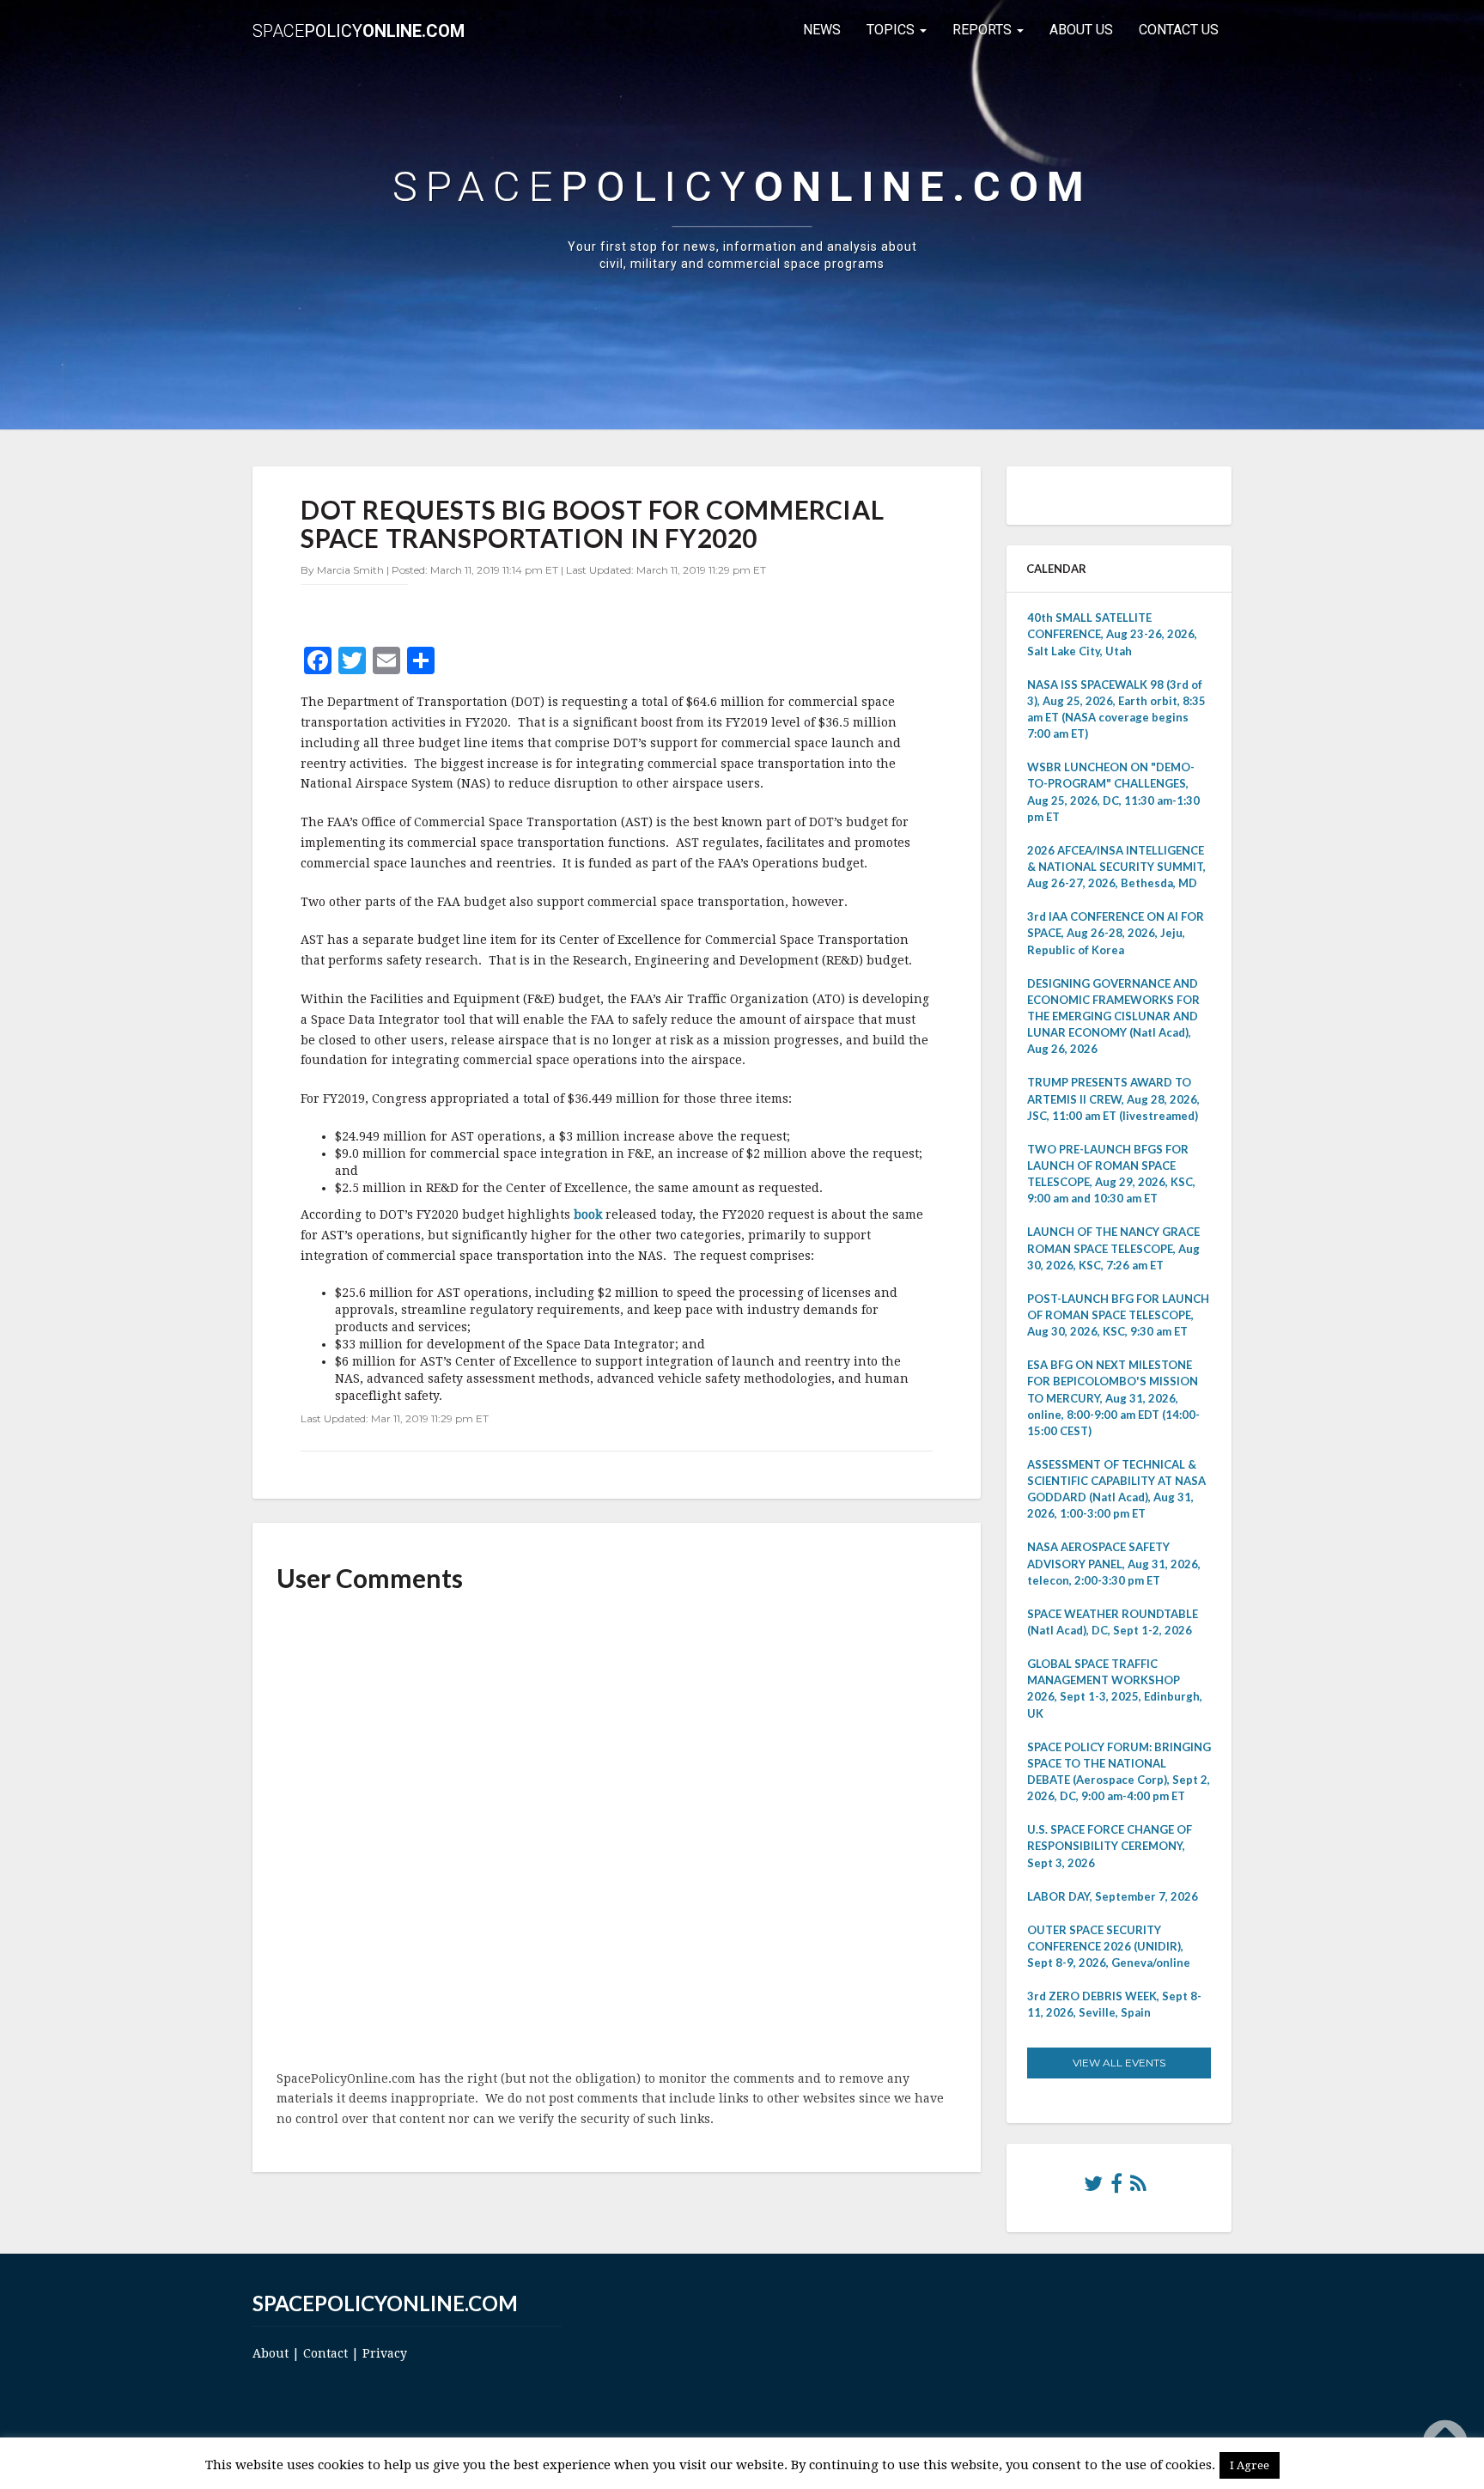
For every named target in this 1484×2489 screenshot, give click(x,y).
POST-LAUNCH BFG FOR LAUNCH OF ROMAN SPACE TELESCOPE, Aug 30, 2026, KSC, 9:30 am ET (1118, 1315)
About (271, 2353)
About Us (1081, 30)
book (588, 1214)
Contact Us (1179, 30)
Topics (892, 30)
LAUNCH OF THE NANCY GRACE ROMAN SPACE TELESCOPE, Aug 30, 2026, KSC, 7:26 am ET (1113, 1248)
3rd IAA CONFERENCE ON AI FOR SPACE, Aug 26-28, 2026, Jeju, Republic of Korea (1116, 933)
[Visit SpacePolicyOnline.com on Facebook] (1116, 2188)
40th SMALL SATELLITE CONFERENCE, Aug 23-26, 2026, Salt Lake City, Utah (1112, 634)
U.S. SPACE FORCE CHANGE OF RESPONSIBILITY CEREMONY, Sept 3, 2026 (1110, 1846)
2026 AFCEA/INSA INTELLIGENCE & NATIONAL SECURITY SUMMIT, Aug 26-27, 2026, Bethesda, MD (1116, 867)
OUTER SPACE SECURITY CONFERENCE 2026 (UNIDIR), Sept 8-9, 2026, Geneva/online (1109, 1946)
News (822, 30)
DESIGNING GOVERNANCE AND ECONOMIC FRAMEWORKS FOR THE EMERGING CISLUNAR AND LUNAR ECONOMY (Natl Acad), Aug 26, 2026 (1113, 1016)
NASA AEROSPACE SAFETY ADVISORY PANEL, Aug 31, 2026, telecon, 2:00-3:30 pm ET (1114, 1563)
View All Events (1119, 2063)
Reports (984, 30)
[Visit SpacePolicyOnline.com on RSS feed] (1138, 2188)
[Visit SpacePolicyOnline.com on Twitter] (1093, 2188)
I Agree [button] (1250, 2465)
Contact (325, 2353)
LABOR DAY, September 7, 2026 (1113, 1896)
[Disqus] (617, 1833)
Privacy (385, 2353)
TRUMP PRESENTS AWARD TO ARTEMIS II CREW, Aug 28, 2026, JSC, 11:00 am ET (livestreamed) (1113, 1098)
